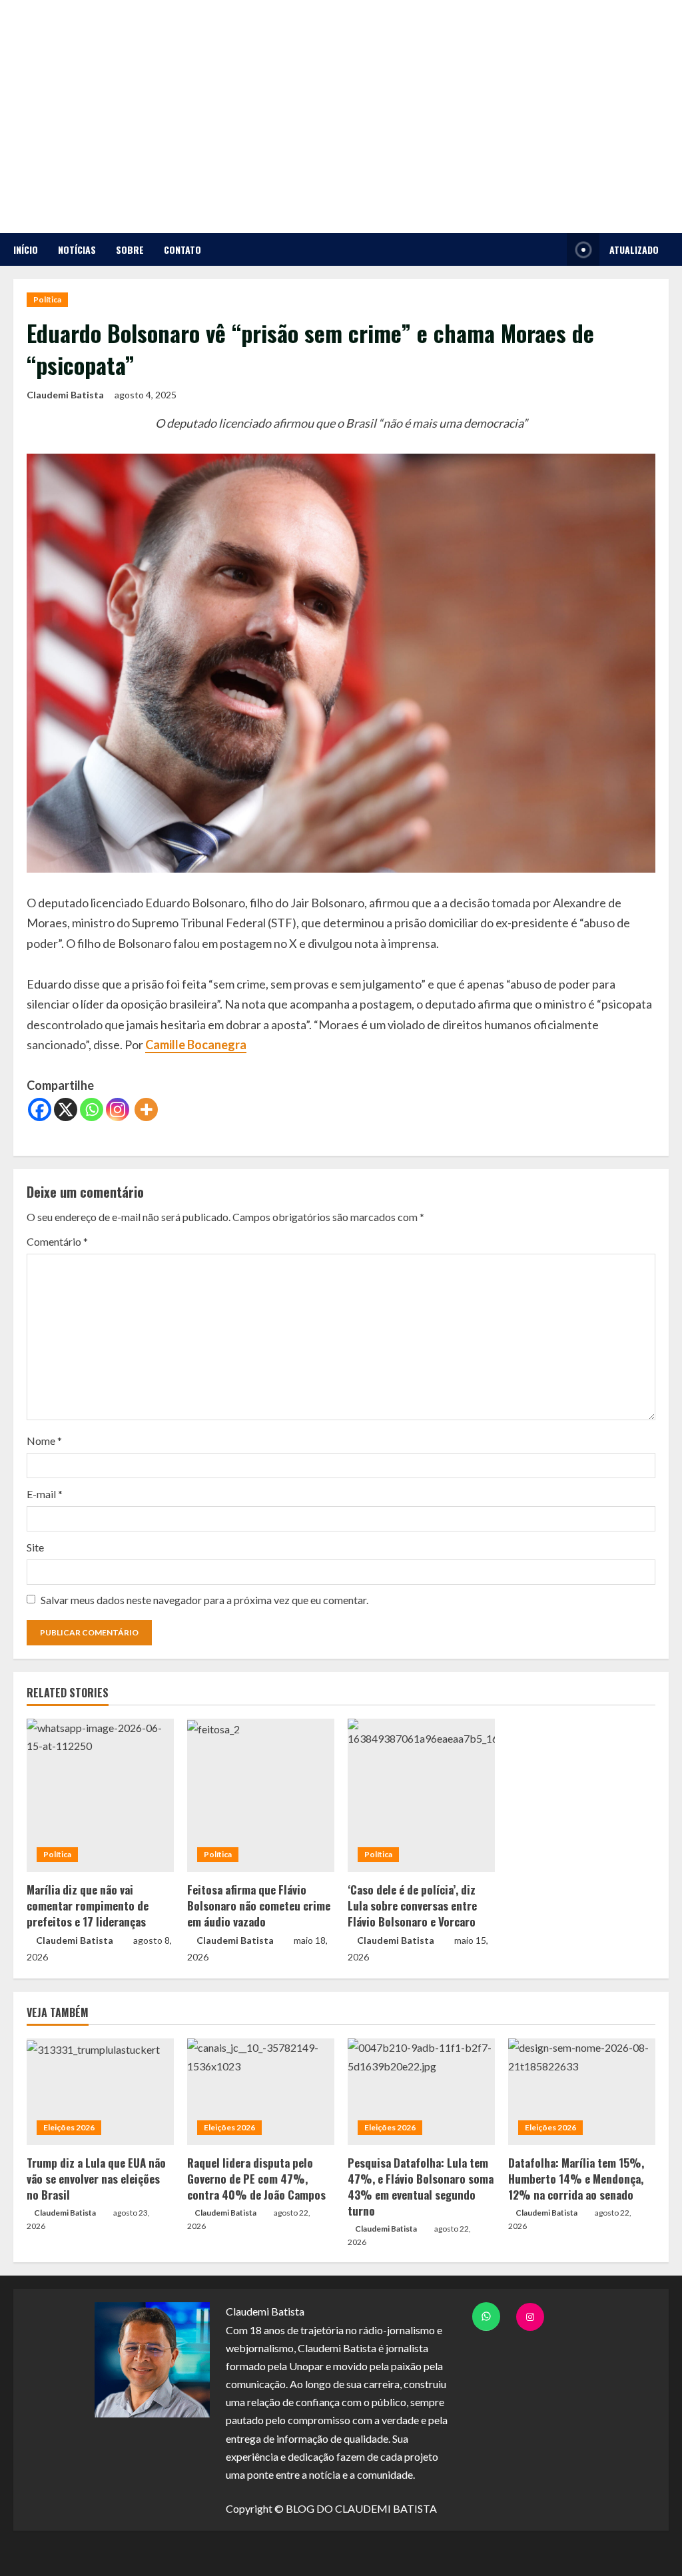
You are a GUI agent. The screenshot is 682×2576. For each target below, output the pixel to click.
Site (35, 1547)
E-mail (45, 1494)
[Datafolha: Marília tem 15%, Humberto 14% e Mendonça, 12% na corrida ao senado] (582, 2092)
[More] (146, 1109)
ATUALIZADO (634, 249)
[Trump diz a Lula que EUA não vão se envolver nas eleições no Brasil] (100, 2092)
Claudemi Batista (65, 395)
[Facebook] (40, 1109)
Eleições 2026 (69, 2127)
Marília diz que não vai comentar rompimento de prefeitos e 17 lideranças (88, 1906)
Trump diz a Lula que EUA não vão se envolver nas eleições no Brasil (96, 2179)
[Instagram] (118, 1109)
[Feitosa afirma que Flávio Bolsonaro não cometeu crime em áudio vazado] (261, 1795)
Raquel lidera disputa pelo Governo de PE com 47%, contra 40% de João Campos (256, 2179)
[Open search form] (553, 249)
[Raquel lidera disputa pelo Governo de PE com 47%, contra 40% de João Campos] (261, 2092)
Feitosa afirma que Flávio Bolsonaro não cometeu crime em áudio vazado (259, 1906)
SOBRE (130, 249)
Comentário (57, 1241)
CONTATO (182, 249)
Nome (44, 1441)
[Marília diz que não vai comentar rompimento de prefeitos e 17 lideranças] (100, 1795)
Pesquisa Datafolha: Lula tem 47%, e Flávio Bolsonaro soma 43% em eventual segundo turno (421, 2186)
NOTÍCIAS (77, 249)
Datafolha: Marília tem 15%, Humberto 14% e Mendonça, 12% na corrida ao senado (576, 2179)
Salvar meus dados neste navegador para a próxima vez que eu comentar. (204, 1600)
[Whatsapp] (92, 1109)
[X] (66, 1109)
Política (47, 299)
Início (26, 249)
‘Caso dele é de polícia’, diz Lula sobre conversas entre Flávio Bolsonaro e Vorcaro (412, 1906)
